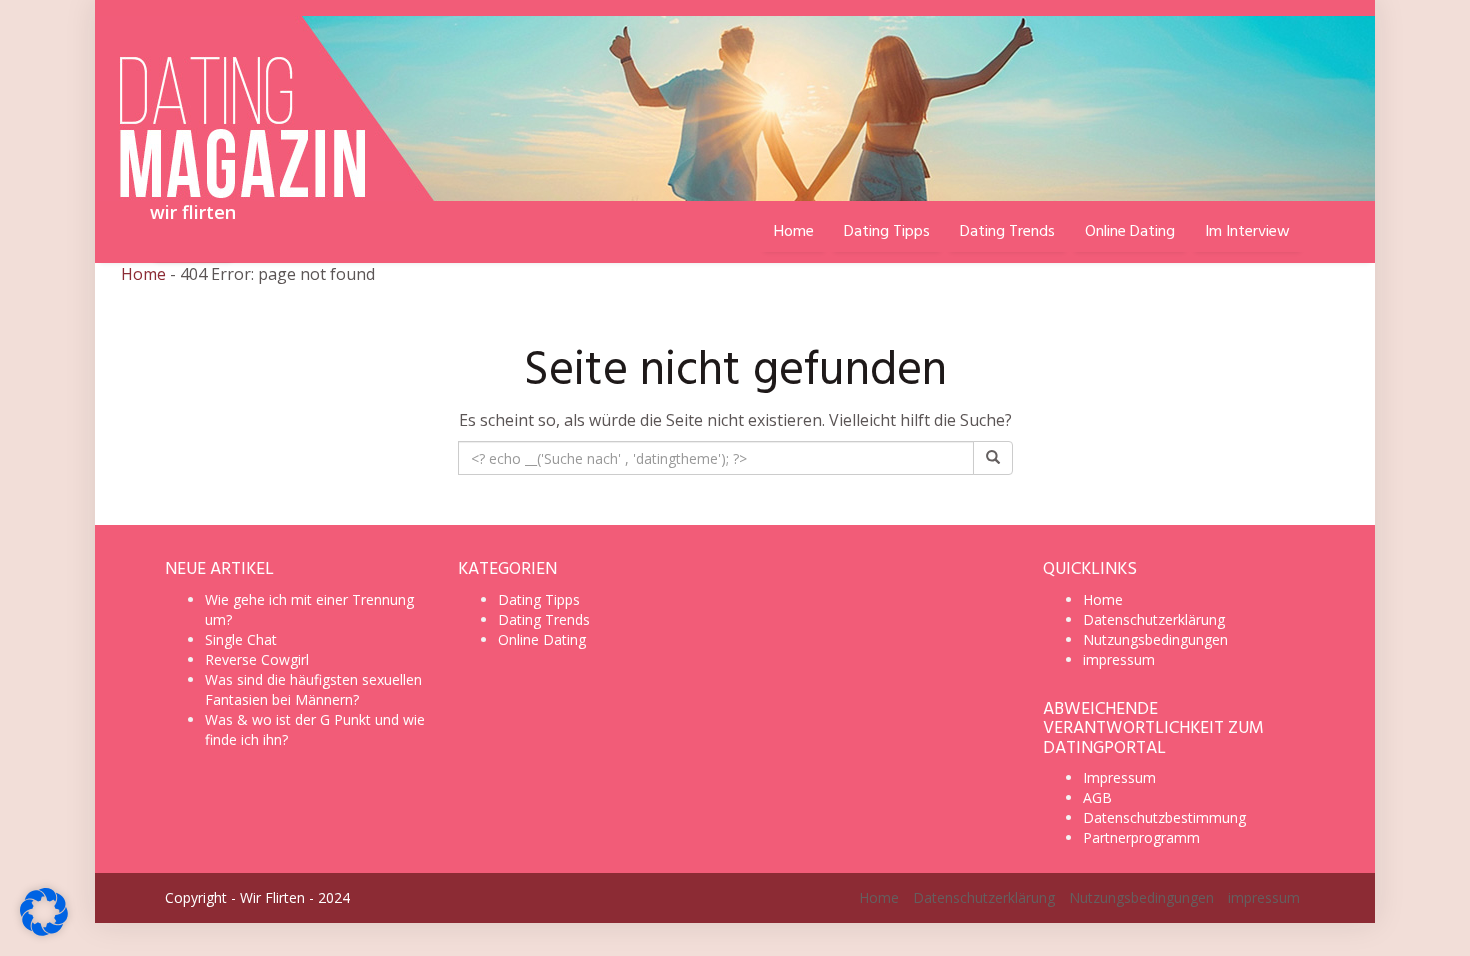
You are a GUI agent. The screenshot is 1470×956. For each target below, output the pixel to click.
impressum (1119, 659)
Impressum (1119, 777)
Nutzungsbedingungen (1155, 639)
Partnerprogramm (1141, 837)
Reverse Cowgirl (257, 659)
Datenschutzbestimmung (1164, 817)
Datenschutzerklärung (1154, 619)
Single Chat (241, 639)
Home (143, 274)
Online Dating (1130, 232)
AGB (1097, 797)
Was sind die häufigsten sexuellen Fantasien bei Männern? (313, 689)
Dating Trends (1007, 232)
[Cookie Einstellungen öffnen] (44, 930)
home (794, 232)
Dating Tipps (887, 232)
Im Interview (1247, 232)
